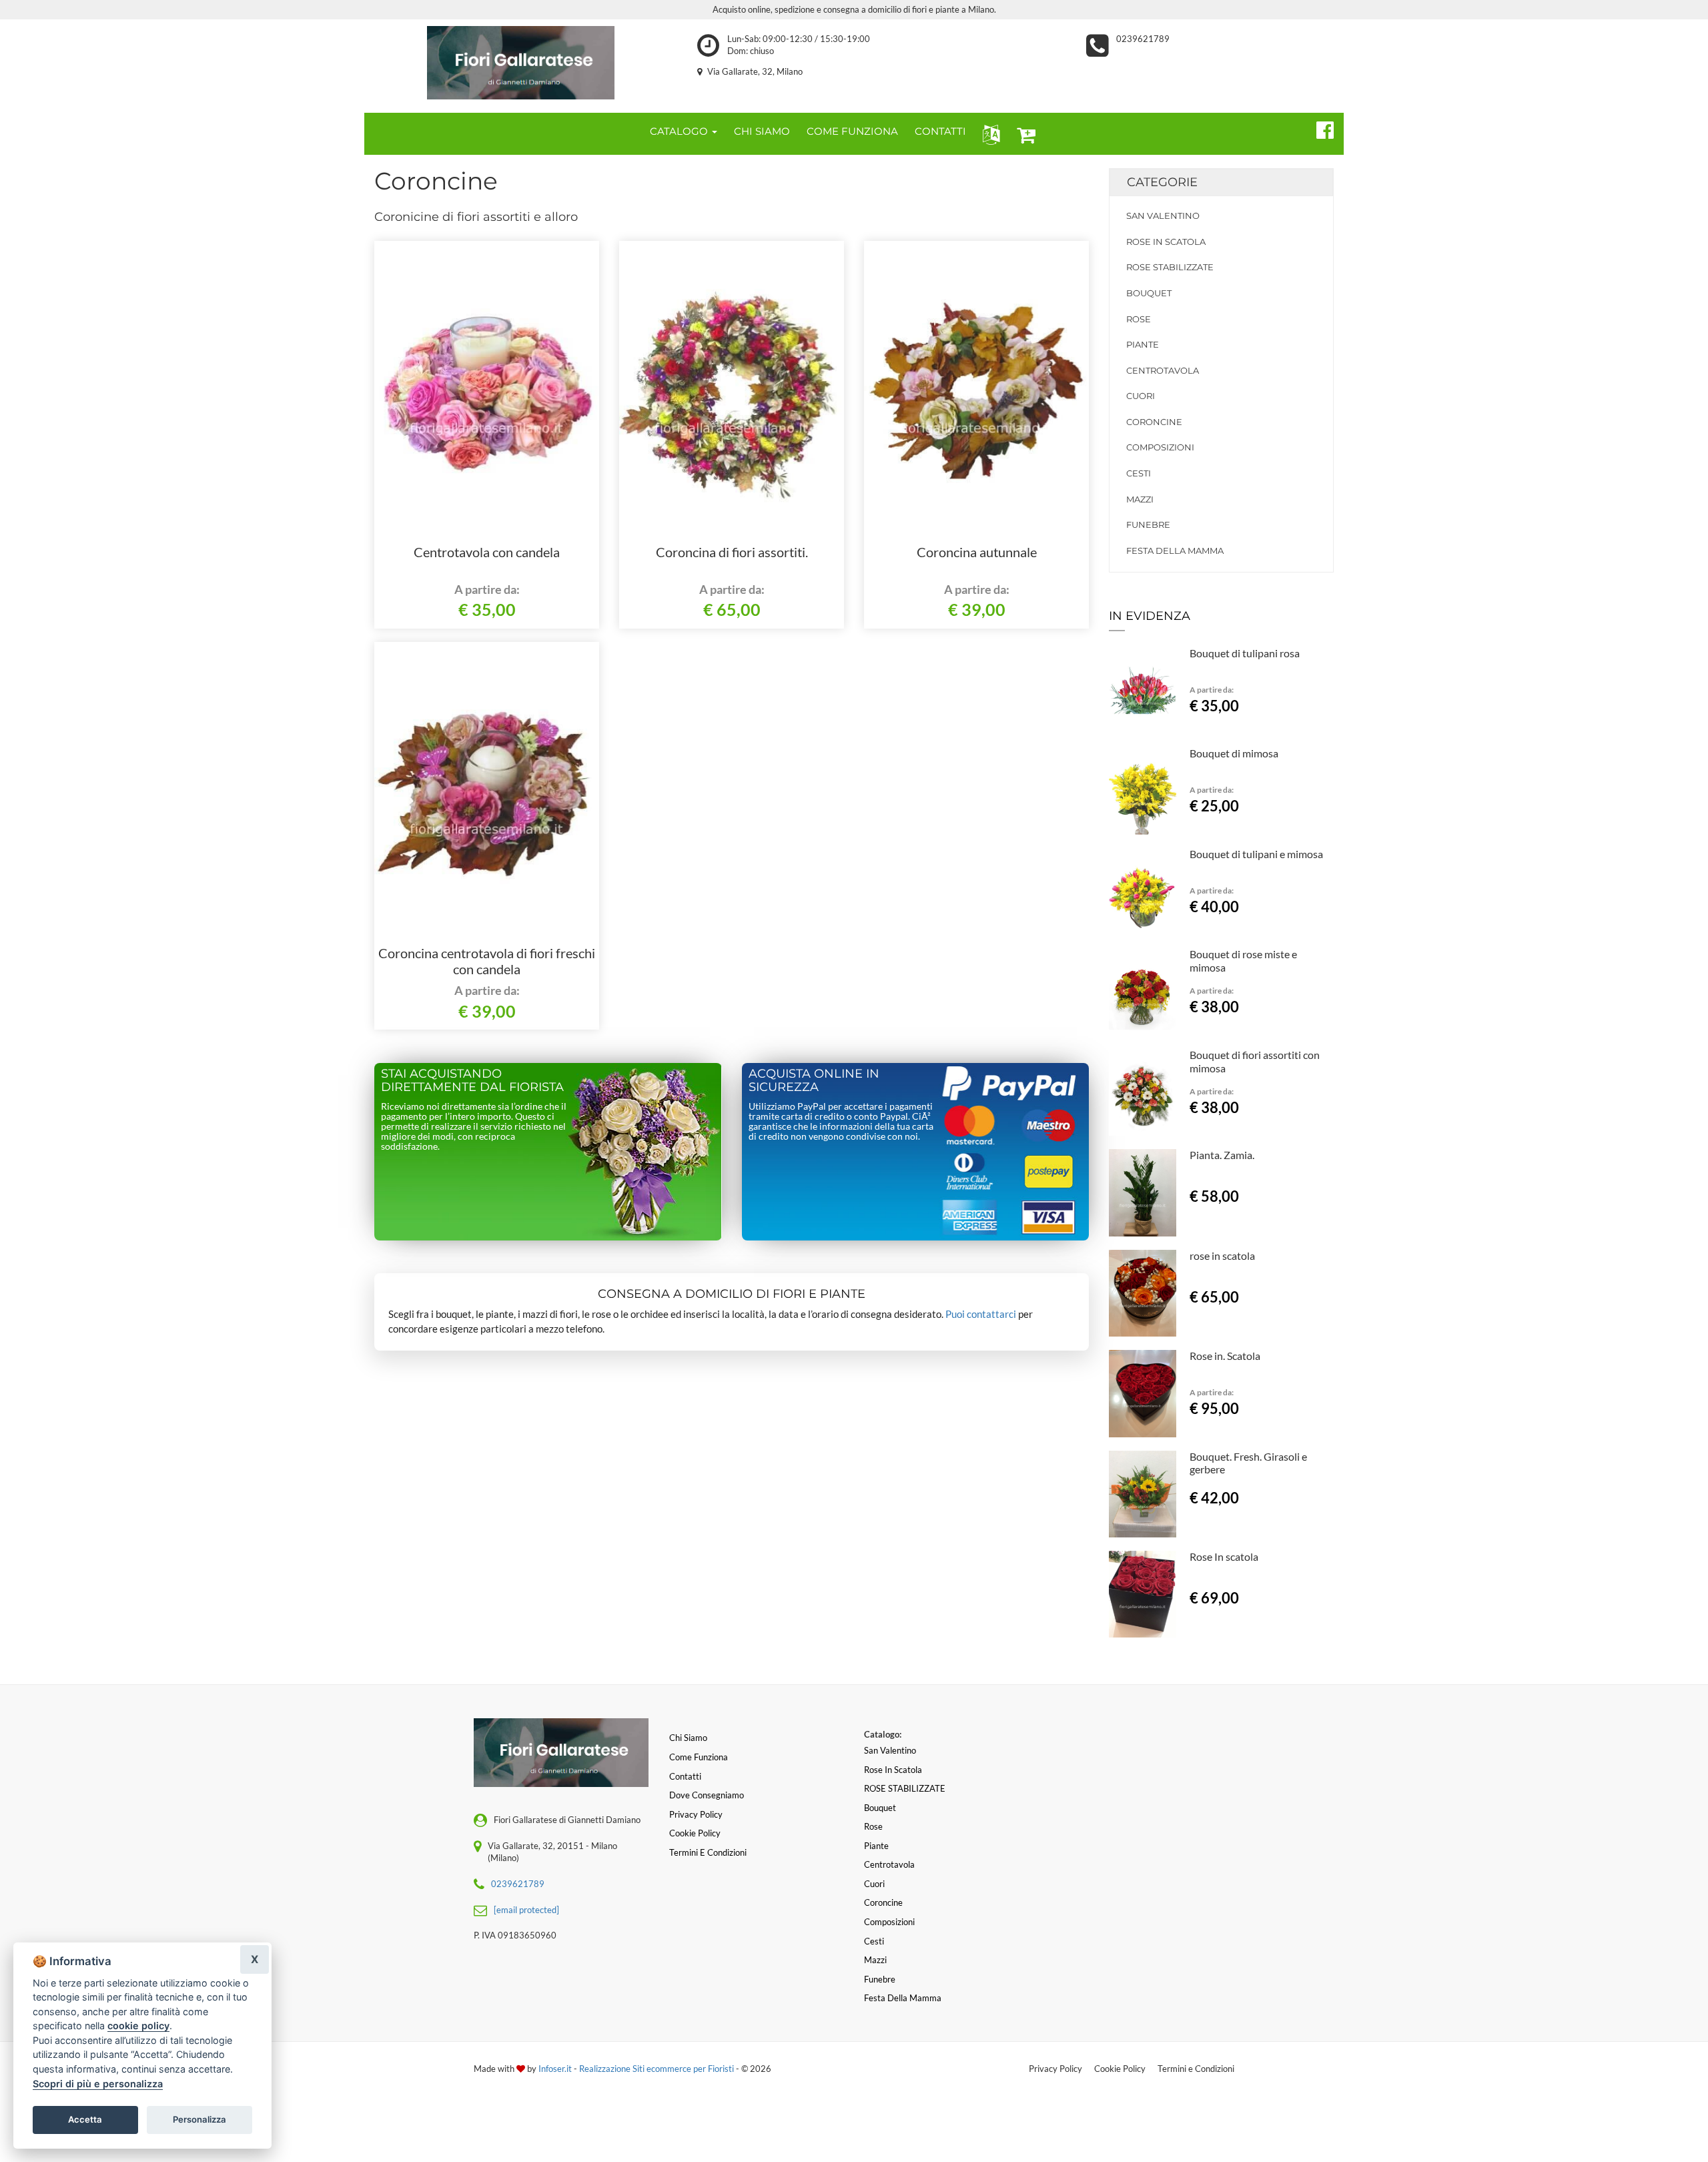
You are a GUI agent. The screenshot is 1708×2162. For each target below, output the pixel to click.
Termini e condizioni (708, 1852)
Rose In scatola (1224, 1556)
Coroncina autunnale (977, 552)
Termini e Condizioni (1196, 2069)
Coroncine (1154, 422)
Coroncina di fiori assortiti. (732, 552)
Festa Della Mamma (1175, 551)
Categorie (1162, 182)
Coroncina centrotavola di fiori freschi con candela (487, 961)
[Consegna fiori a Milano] (521, 63)
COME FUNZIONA (852, 131)
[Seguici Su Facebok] (1319, 128)
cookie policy (138, 2026)
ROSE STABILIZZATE (1170, 267)
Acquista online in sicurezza (814, 1080)
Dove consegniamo (707, 1795)
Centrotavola (1163, 370)
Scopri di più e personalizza (98, 2084)
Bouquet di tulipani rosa (1245, 653)
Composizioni (1160, 447)
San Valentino (1163, 216)
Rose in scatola (1166, 242)
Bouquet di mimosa (1234, 753)
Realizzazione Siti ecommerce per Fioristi (658, 2069)
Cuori (1141, 396)
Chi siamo (688, 1738)
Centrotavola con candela (487, 552)
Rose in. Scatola (1225, 1356)
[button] (988, 134)
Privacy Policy (1055, 2069)
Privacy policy (696, 1814)
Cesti (1139, 473)
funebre (1148, 524)
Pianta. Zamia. (1222, 1155)
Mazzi (1140, 499)
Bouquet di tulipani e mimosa (1256, 854)
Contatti (685, 1776)
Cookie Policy (1120, 2069)
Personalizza (199, 2119)
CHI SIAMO (762, 131)
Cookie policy (695, 1833)
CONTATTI (940, 131)
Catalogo (680, 131)
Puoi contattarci (981, 1314)
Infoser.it (555, 2069)
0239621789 (1143, 39)
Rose (1139, 319)
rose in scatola (1222, 1255)
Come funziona (699, 1757)
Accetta (85, 2119)
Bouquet (1149, 293)
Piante (1143, 344)
